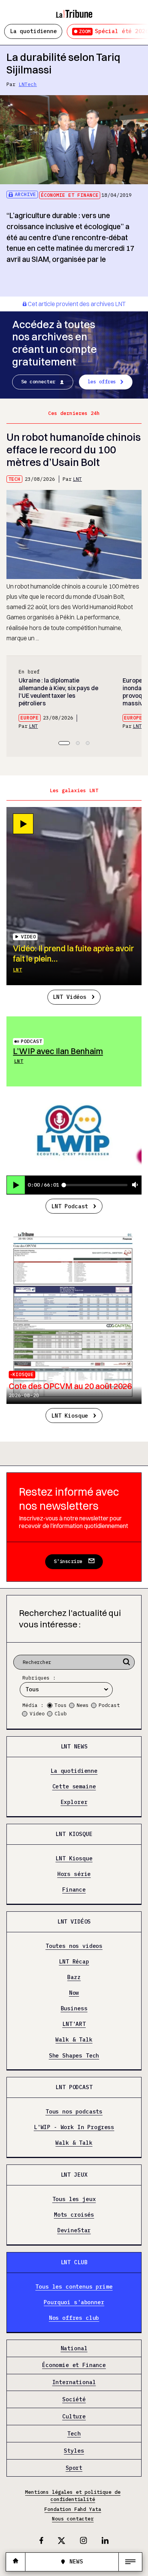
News (83, 1705)
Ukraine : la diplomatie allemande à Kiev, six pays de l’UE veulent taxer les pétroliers (58, 692)
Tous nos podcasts (74, 2112)
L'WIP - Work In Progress (74, 2128)
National (74, 2348)
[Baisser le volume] (135, 1185)
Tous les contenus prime (74, 2287)
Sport (74, 2468)
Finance (74, 1890)
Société (74, 2400)
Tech (14, 479)
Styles (74, 2451)
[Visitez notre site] (16, 2562)
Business (74, 2009)
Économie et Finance (70, 195)
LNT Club (74, 2262)
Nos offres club (74, 2318)
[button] (64, 743)
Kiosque (23, 1374)
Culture (74, 2416)
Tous (61, 1705)
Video (37, 1714)
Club (61, 1714)
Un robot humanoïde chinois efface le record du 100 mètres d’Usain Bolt (74, 450)
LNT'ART (74, 2024)
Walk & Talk (74, 2040)
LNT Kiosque (70, 1416)
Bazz (74, 1977)
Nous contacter (73, 2519)
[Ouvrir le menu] (130, 2562)
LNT (77, 479)
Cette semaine (74, 1787)
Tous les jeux (74, 2199)
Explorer (74, 1802)
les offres (102, 382)
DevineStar (74, 2231)
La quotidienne (33, 31)
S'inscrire (68, 1561)
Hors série (74, 1874)
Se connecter (38, 382)
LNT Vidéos (69, 997)
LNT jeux (74, 2175)
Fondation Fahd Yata (73, 2509)
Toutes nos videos (74, 1946)
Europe (30, 718)
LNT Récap (74, 1962)
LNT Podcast (70, 1206)
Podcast (31, 1041)
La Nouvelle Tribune (74, 10)
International (74, 2383)
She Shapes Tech (74, 2056)
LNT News (74, 1746)
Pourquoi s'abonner (74, 2302)
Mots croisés (74, 2215)
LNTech (28, 84)
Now (74, 1993)
